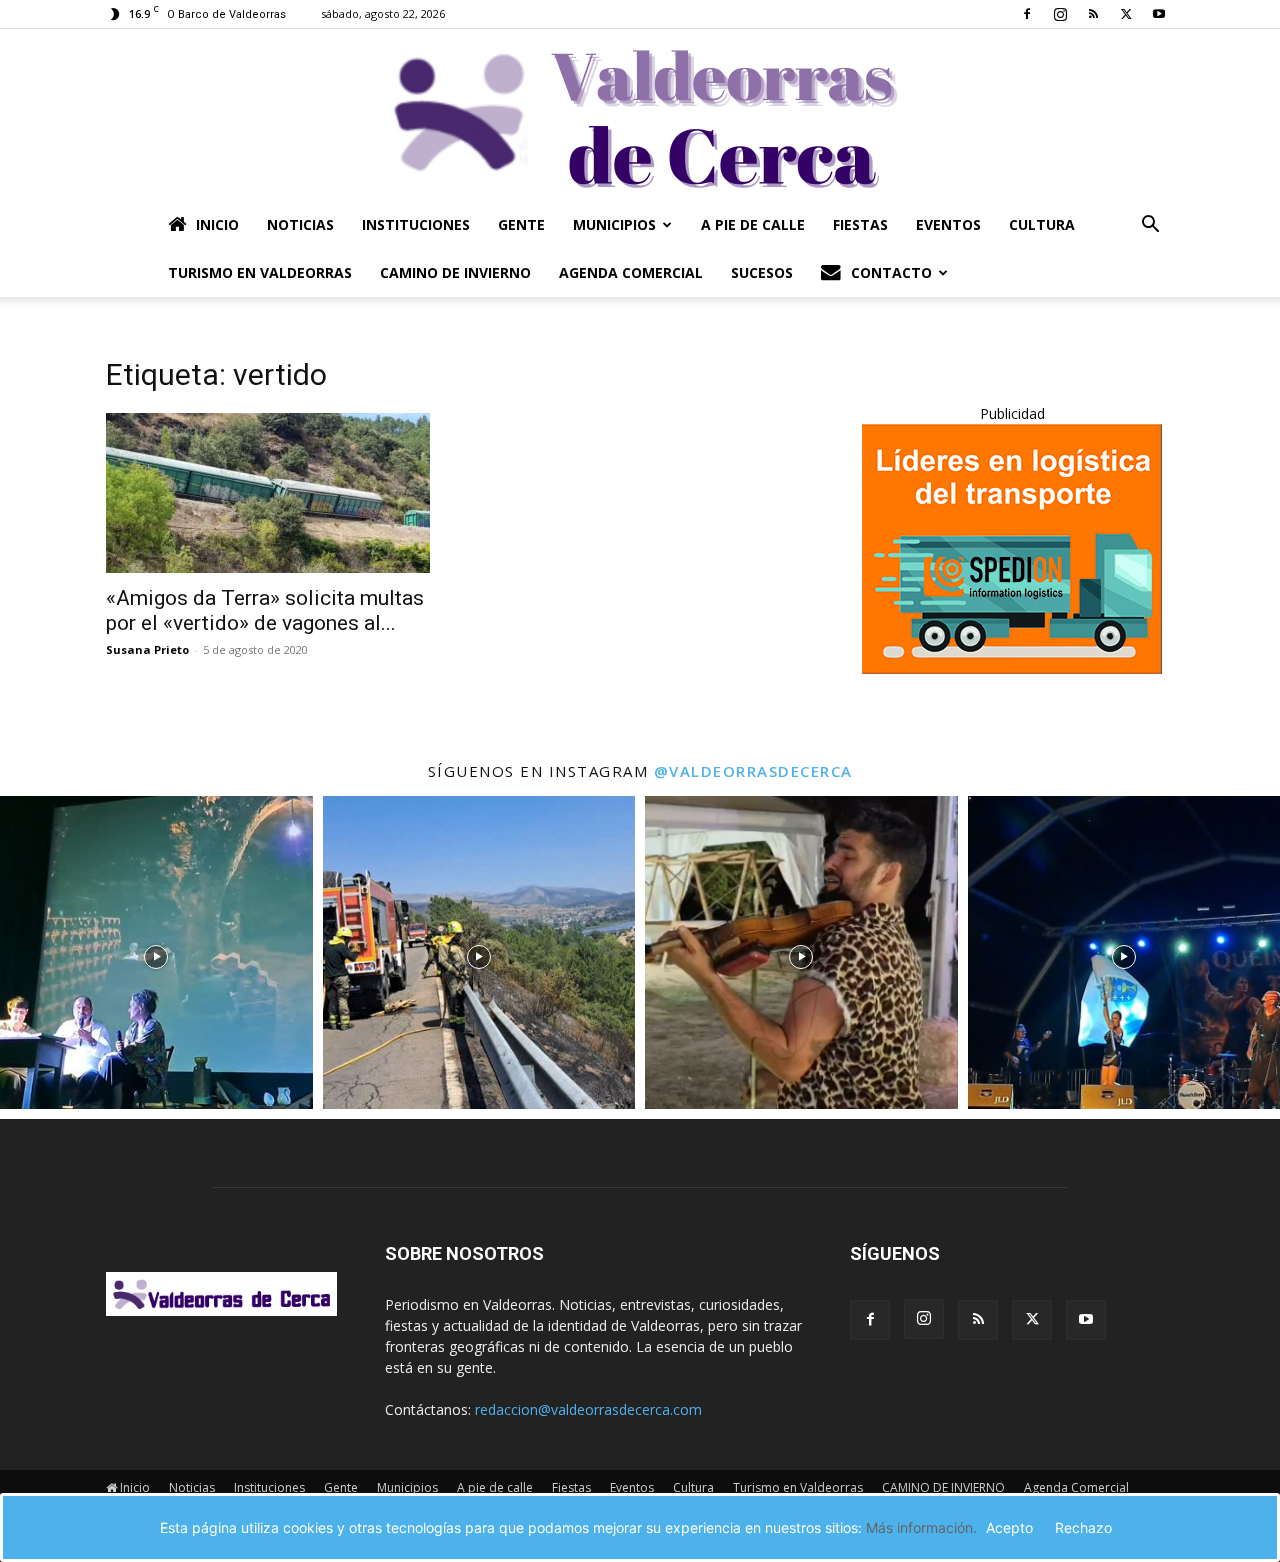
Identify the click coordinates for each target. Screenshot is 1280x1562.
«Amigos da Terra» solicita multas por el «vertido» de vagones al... (265, 610)
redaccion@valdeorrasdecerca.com (588, 1409)
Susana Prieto (147, 649)
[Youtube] (1159, 14)
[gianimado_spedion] (1012, 668)
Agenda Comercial (631, 272)
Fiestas (860, 224)
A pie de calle (753, 224)
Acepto (1009, 1527)
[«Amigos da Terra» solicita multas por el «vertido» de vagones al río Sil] (268, 493)
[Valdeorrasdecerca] (640, 115)
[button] (1150, 226)
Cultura (1042, 224)
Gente (521, 224)
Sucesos (762, 272)
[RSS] (1093, 14)
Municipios (614, 224)
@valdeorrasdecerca (753, 771)
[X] (1126, 14)
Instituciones (416, 224)
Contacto (891, 272)
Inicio (217, 224)
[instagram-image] (156, 952)
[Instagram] (1060, 14)
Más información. (921, 1527)
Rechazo (1083, 1527)
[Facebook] (1027, 14)
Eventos (948, 224)
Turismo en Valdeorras (260, 272)
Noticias (300, 224)
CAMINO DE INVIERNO (455, 272)
